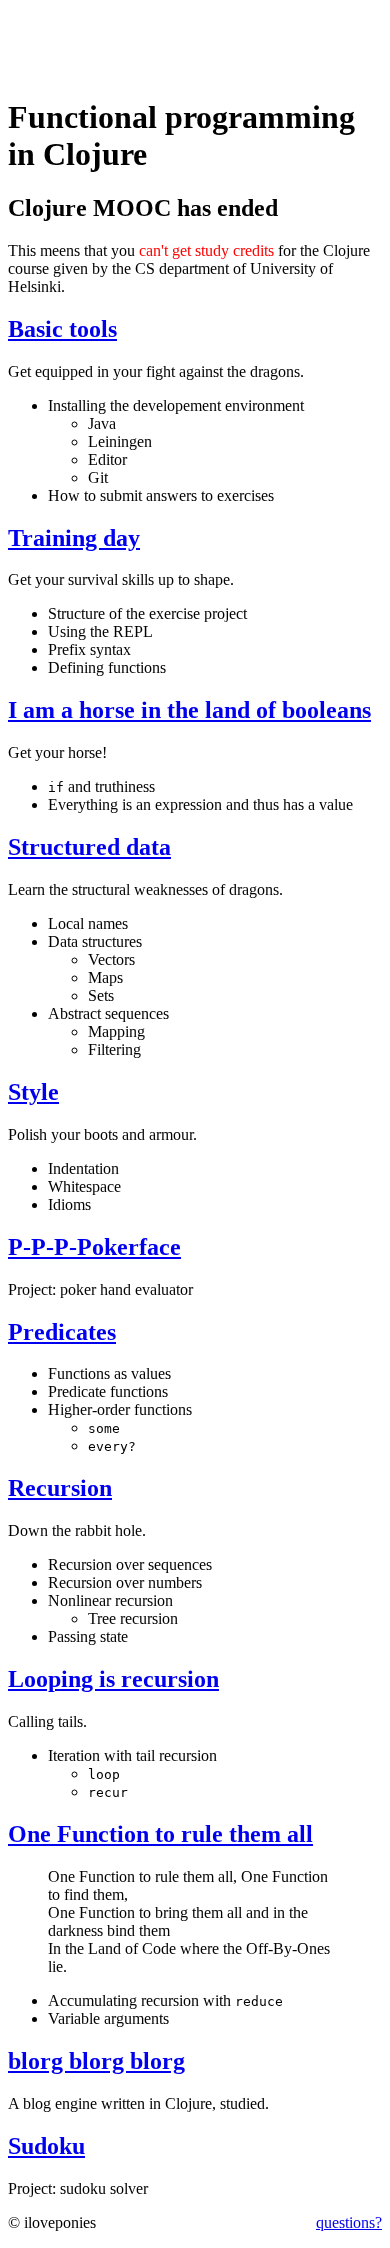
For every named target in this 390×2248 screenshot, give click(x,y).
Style (33, 1092)
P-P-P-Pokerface (94, 1247)
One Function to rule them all (160, 1834)
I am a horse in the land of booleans (189, 710)
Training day (74, 538)
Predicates (62, 1332)
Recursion (60, 1488)
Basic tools (62, 329)
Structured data (89, 847)
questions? (349, 2222)
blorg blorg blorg (96, 2061)
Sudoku (46, 2146)
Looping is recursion (113, 1679)
